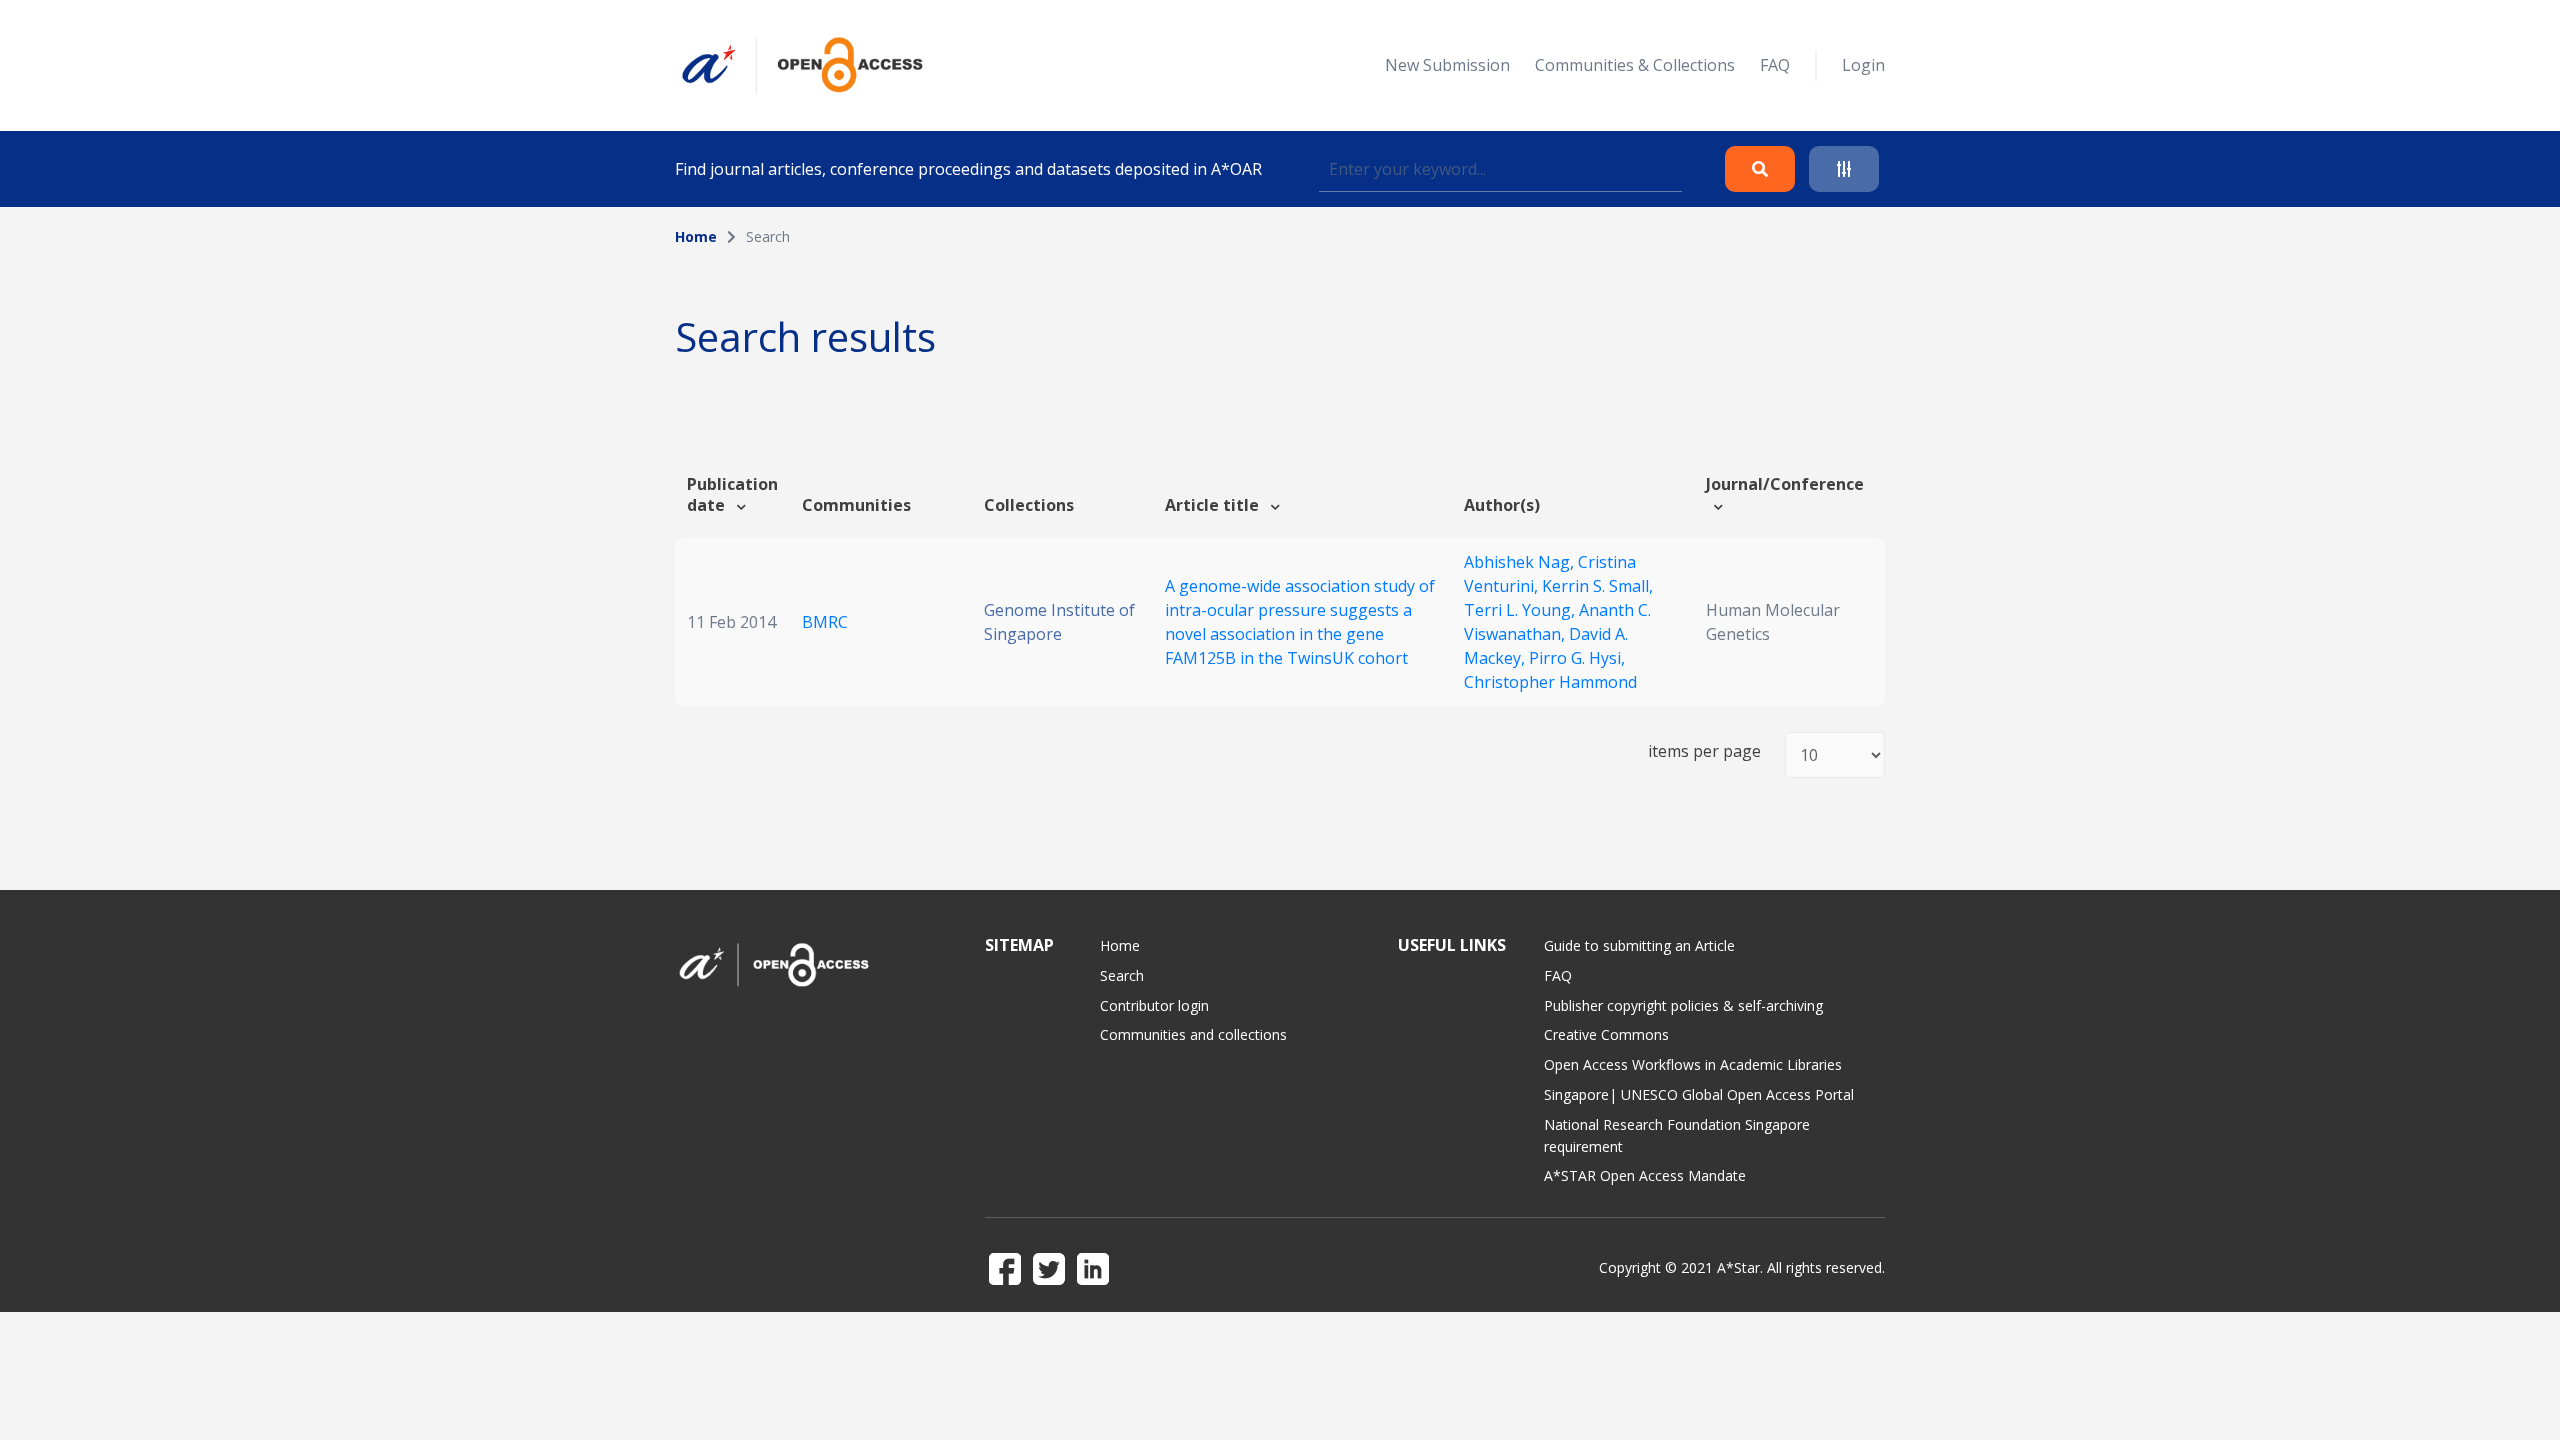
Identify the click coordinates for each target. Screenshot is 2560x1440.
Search (1122, 975)
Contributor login (1154, 1005)
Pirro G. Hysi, (1577, 658)
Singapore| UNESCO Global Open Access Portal (1699, 1094)
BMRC (825, 622)
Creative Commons (1606, 1034)
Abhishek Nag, (1521, 562)
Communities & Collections (1635, 65)
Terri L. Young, (1521, 610)
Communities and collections (1193, 1034)
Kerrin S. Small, (1597, 586)
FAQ (1775, 65)
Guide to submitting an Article (1639, 945)
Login (1863, 65)
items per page (1704, 751)
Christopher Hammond (1550, 682)
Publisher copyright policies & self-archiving (1683, 1005)
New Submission (1447, 65)
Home (696, 236)
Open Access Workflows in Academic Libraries (1693, 1064)
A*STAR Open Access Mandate (1645, 1175)
